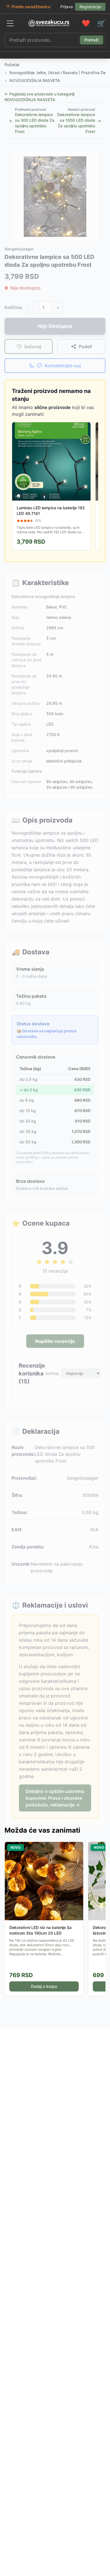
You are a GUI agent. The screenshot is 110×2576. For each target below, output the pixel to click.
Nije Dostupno (55, 326)
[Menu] (10, 23)
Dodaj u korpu (44, 1986)
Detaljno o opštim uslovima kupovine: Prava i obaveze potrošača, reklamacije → (55, 1798)
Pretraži (92, 40)
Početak (12, 65)
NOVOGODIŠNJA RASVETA (35, 80)
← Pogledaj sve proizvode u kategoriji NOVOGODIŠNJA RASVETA (39, 97)
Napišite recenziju (55, 1341)
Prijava (67, 7)
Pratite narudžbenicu (31, 7)
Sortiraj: (52, 1373)
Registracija (90, 7)
